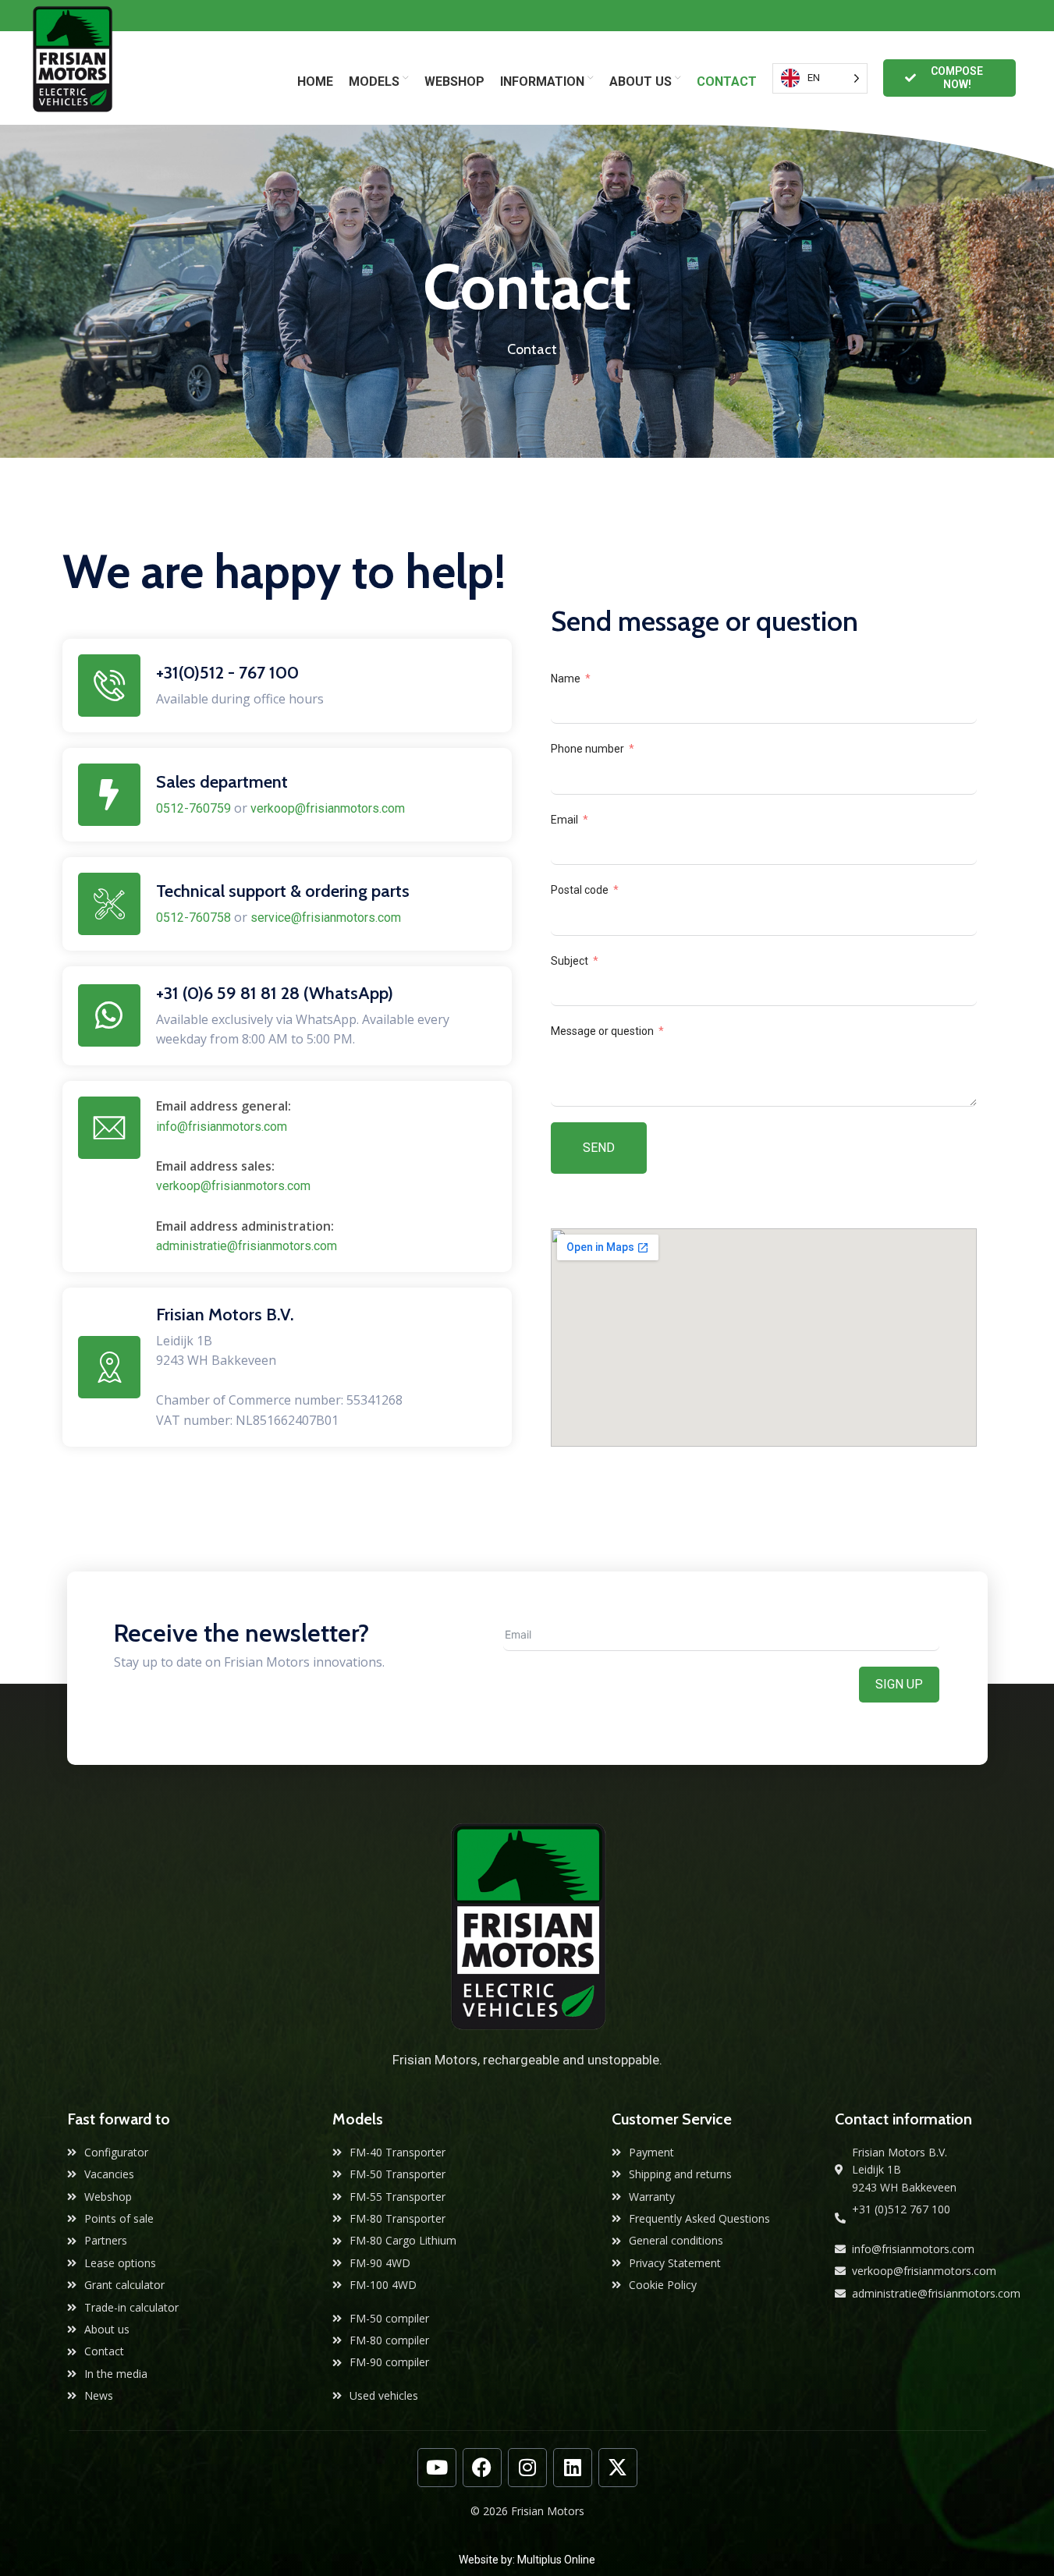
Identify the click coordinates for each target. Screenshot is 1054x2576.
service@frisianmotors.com (326, 918)
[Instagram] (527, 2468)
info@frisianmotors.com (222, 1127)
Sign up (899, 1684)
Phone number (587, 749)
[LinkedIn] (573, 2468)
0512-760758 (193, 918)
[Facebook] (482, 2468)
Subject (570, 961)
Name (566, 679)
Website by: (488, 2560)
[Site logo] (72, 77)
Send (599, 1148)
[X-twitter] (618, 2468)
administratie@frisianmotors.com (247, 1246)
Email (564, 820)
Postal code (580, 890)
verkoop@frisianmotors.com (328, 808)
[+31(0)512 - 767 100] (109, 686)
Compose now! (957, 78)
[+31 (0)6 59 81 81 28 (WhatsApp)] (109, 1015)
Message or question (602, 1031)
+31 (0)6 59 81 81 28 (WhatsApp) (275, 993)
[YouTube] (437, 2468)
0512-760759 (193, 808)
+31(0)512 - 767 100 (227, 673)
